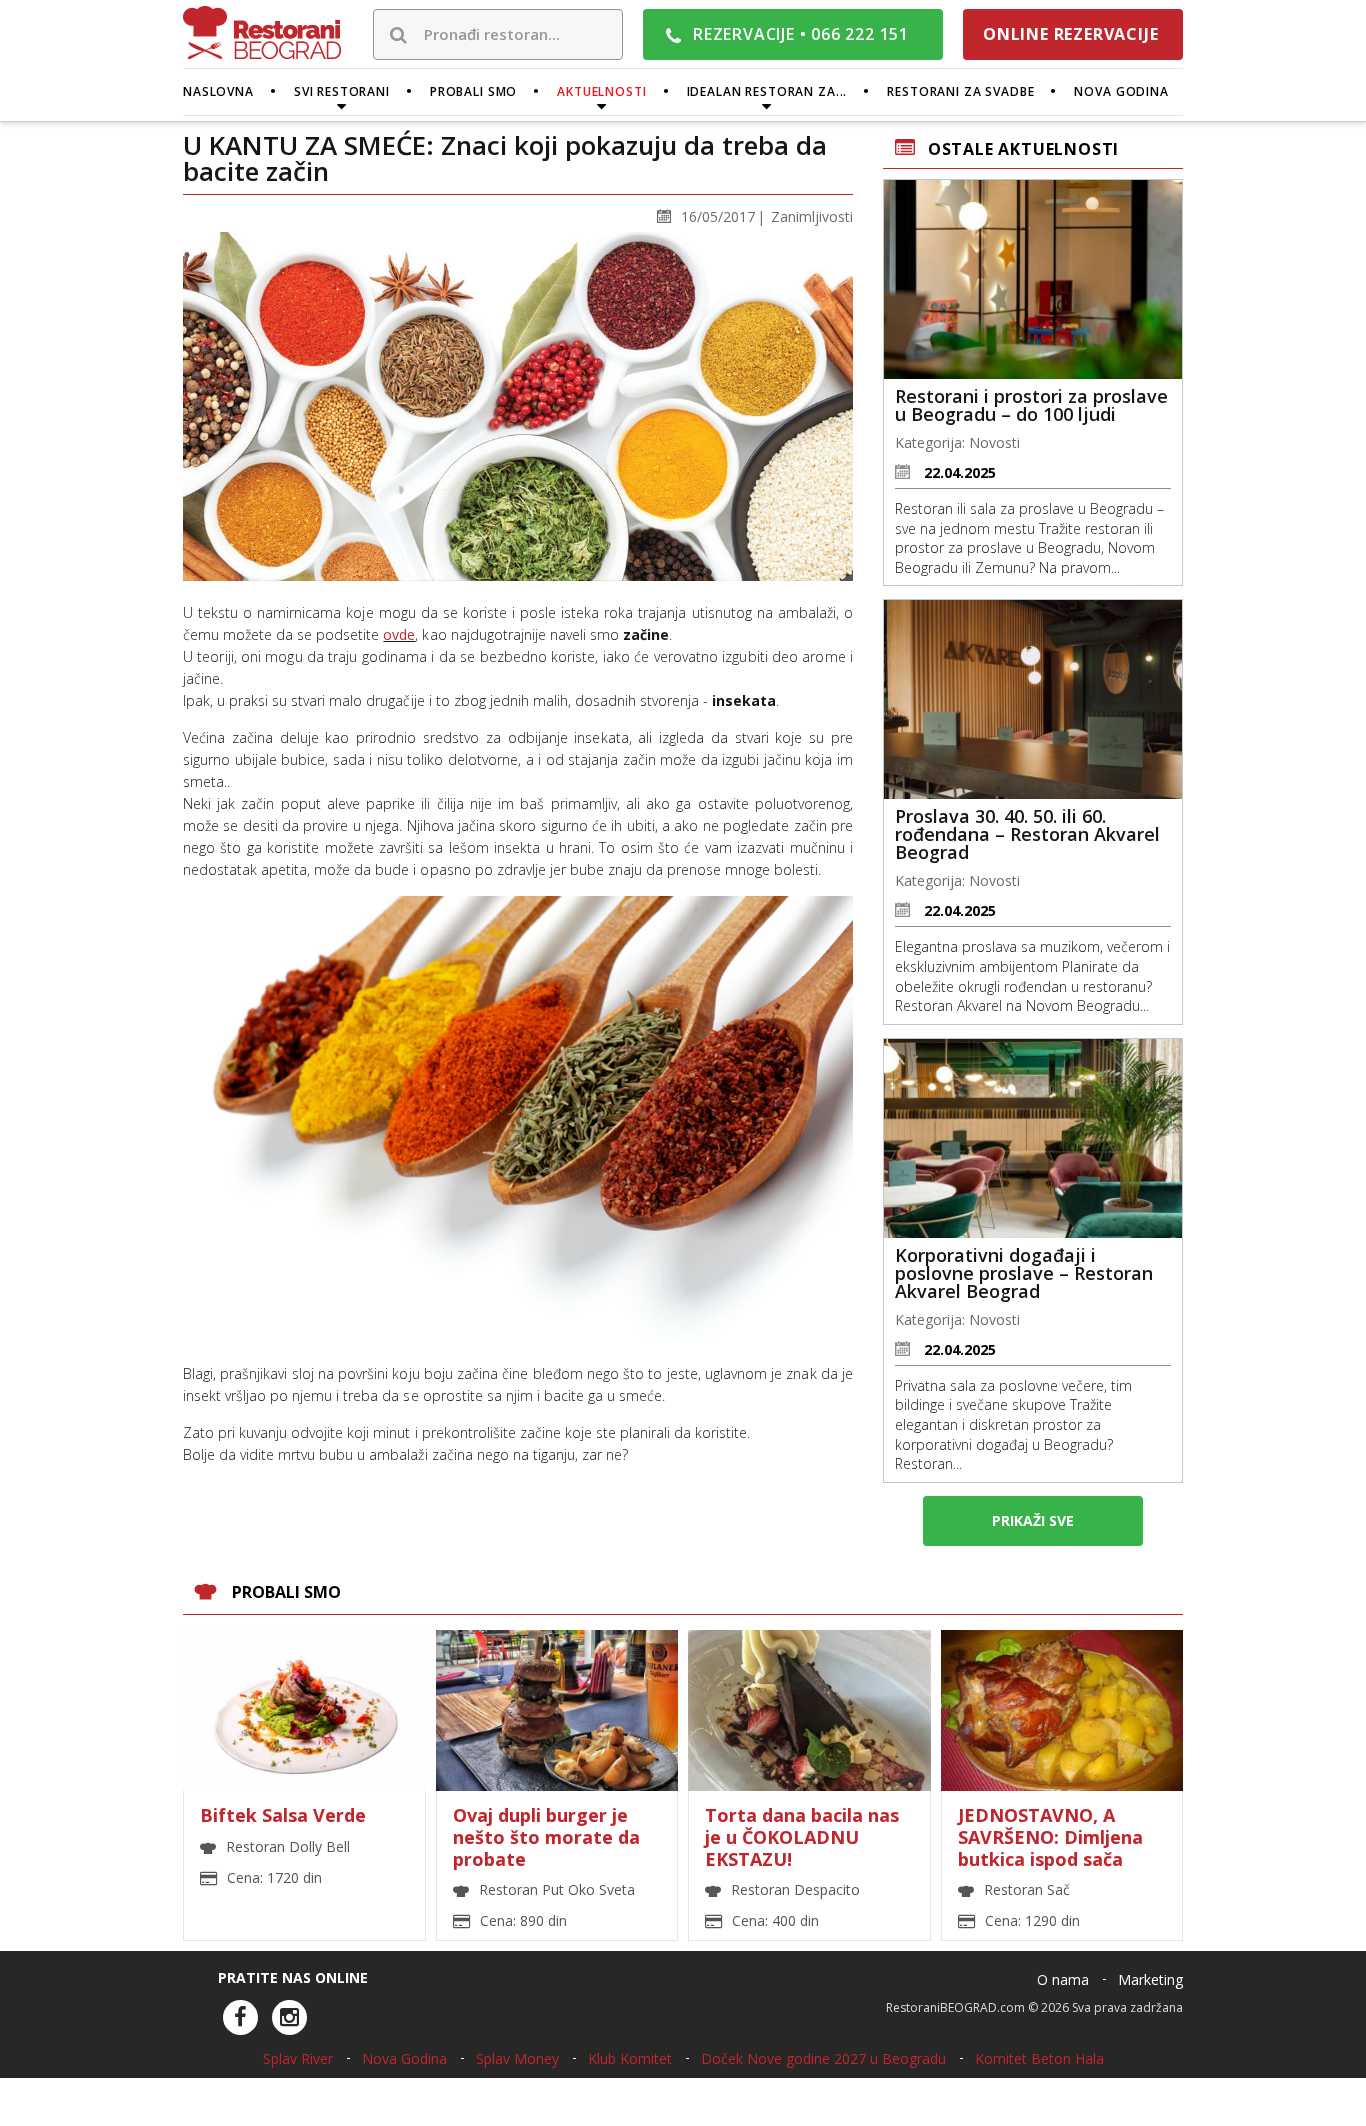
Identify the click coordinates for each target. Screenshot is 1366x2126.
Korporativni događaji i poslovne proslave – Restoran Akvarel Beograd (1024, 1273)
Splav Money (517, 2058)
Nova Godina (404, 2058)
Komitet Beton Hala (1039, 2058)
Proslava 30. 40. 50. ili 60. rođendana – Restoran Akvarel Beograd (1027, 834)
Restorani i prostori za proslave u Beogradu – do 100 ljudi (1031, 405)
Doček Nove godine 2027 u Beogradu (823, 2058)
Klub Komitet (630, 2058)
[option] (683, 1791)
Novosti (994, 442)
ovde (399, 634)
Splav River (298, 2058)
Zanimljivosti (812, 216)
